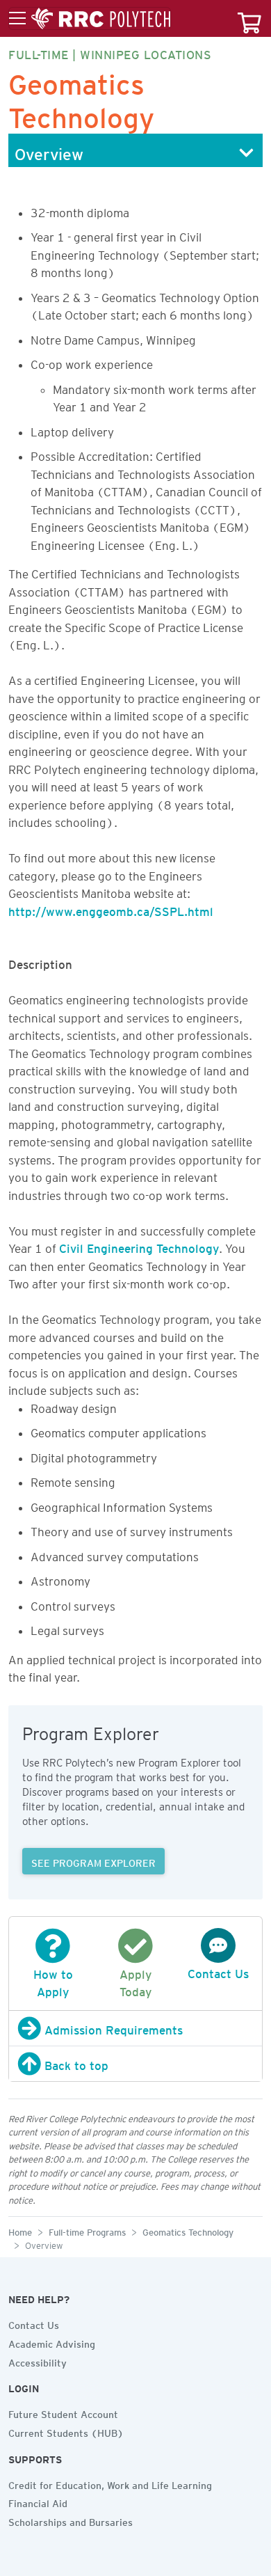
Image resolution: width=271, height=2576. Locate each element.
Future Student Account (63, 2412)
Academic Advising (52, 2342)
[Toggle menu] (90, 19)
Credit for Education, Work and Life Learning (110, 2483)
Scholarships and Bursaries (71, 2520)
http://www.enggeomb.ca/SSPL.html (111, 909)
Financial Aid (38, 2502)
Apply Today (135, 1981)
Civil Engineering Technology (139, 1246)
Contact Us (34, 2323)
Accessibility (38, 2361)
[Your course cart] (249, 18)
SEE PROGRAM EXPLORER (93, 1861)
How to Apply (53, 1981)
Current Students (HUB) (66, 2431)
